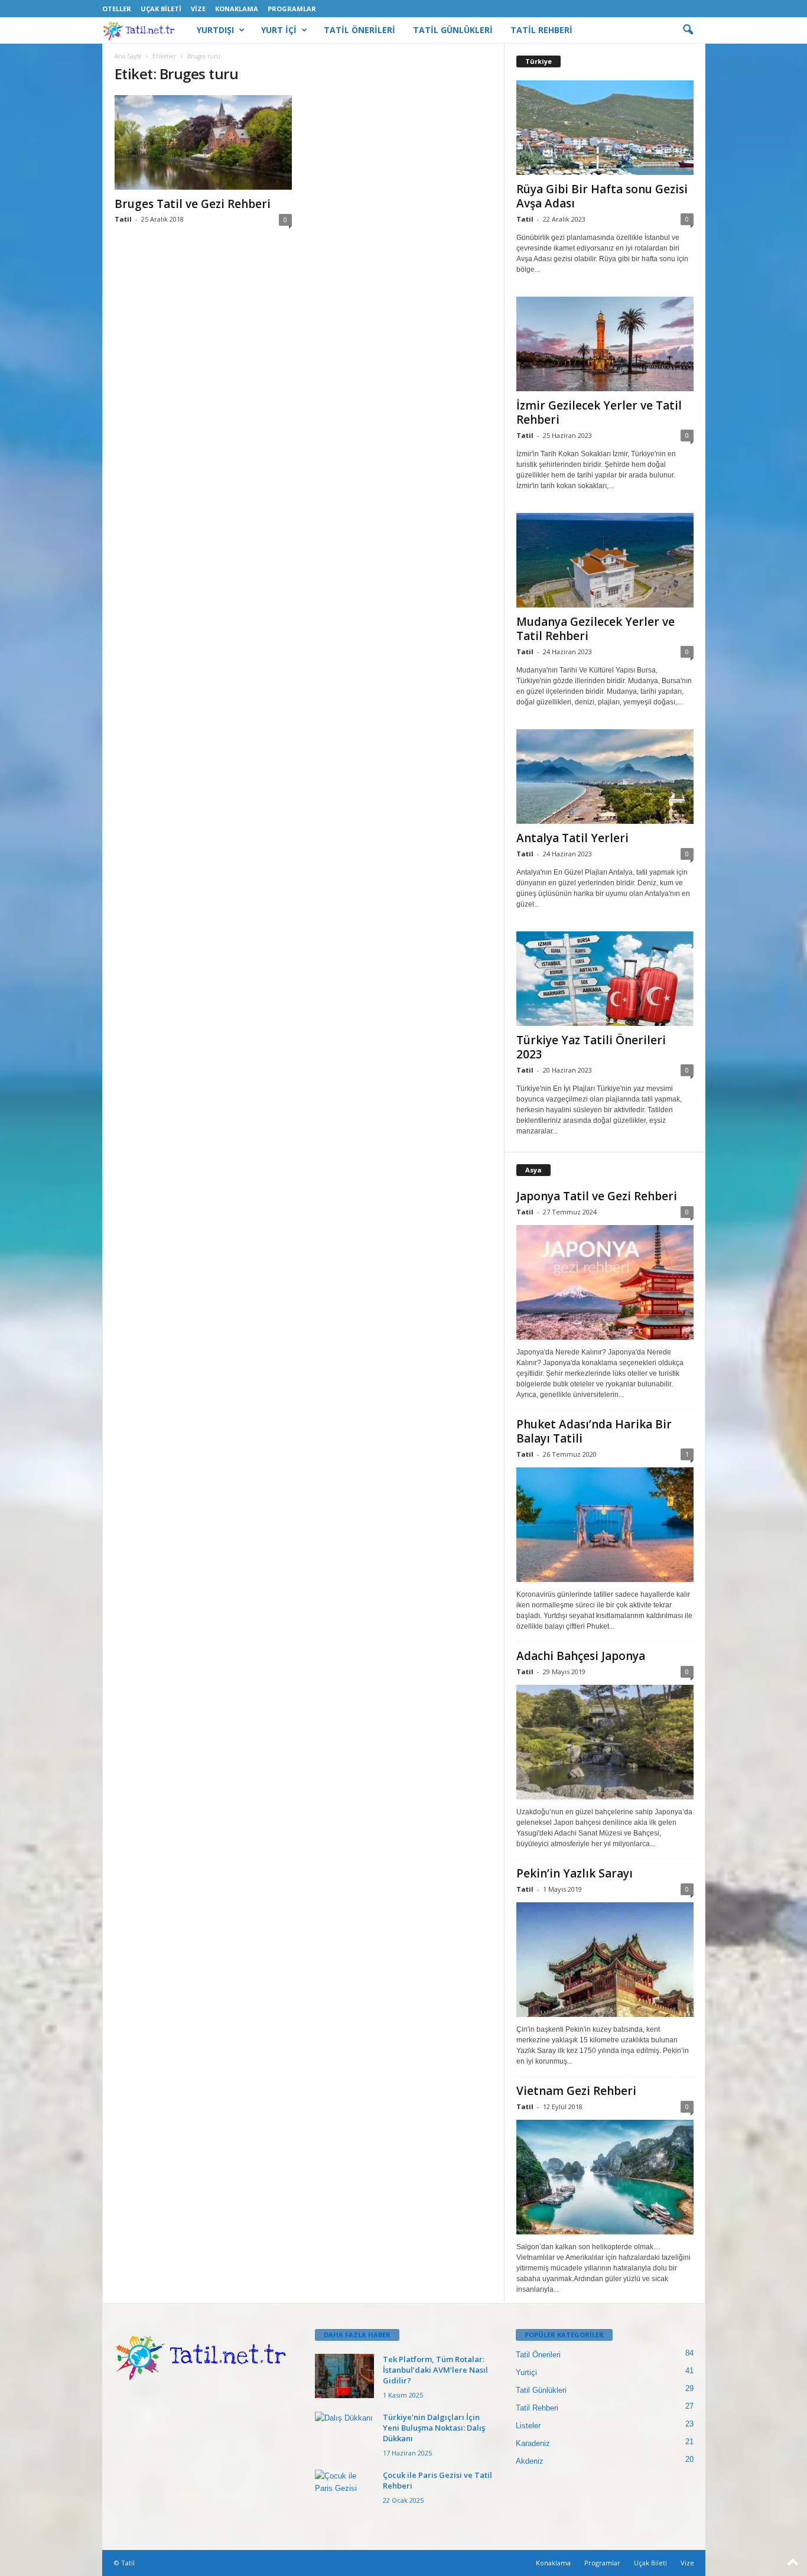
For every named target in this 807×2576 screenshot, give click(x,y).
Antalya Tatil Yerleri (572, 838)
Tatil (123, 219)
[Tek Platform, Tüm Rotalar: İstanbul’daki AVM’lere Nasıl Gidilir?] (344, 2376)
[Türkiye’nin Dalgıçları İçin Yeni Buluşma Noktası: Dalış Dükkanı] (344, 2434)
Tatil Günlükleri (541, 2390)
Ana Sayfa (128, 56)
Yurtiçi (526, 2372)
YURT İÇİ (279, 30)
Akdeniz (530, 2461)
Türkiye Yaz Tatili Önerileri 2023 (591, 1047)
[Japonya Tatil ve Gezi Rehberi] (605, 1282)
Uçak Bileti (161, 9)
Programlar (292, 9)
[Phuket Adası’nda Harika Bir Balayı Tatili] (605, 1525)
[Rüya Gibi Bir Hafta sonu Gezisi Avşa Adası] (605, 128)
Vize (198, 9)
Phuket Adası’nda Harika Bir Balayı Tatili (594, 1431)
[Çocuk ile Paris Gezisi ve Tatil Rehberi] (344, 2492)
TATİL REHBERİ (541, 30)
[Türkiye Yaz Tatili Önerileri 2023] (605, 979)
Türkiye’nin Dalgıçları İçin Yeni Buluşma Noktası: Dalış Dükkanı (434, 2428)
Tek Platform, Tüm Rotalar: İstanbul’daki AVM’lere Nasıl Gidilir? (435, 2370)
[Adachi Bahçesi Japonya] (605, 1742)
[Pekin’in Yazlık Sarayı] (605, 1960)
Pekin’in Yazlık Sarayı (575, 1873)
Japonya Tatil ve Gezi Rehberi (597, 1196)
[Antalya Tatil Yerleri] (605, 777)
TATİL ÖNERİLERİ (359, 30)
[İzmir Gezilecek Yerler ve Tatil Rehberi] (605, 344)
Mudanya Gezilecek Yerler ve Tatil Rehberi (596, 629)
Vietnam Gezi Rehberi (576, 2091)
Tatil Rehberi (537, 2408)
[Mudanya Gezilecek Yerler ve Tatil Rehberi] (605, 560)
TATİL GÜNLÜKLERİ (453, 30)
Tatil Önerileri (538, 2355)
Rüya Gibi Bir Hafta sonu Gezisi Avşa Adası (602, 196)
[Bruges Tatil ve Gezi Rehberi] (203, 142)
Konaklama (237, 9)
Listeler (528, 2426)
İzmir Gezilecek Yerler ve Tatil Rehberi (599, 412)
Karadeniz (533, 2443)
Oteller (117, 9)
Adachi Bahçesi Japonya (581, 1656)
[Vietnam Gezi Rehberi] (605, 2177)
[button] (688, 30)
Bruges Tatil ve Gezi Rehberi (193, 204)
